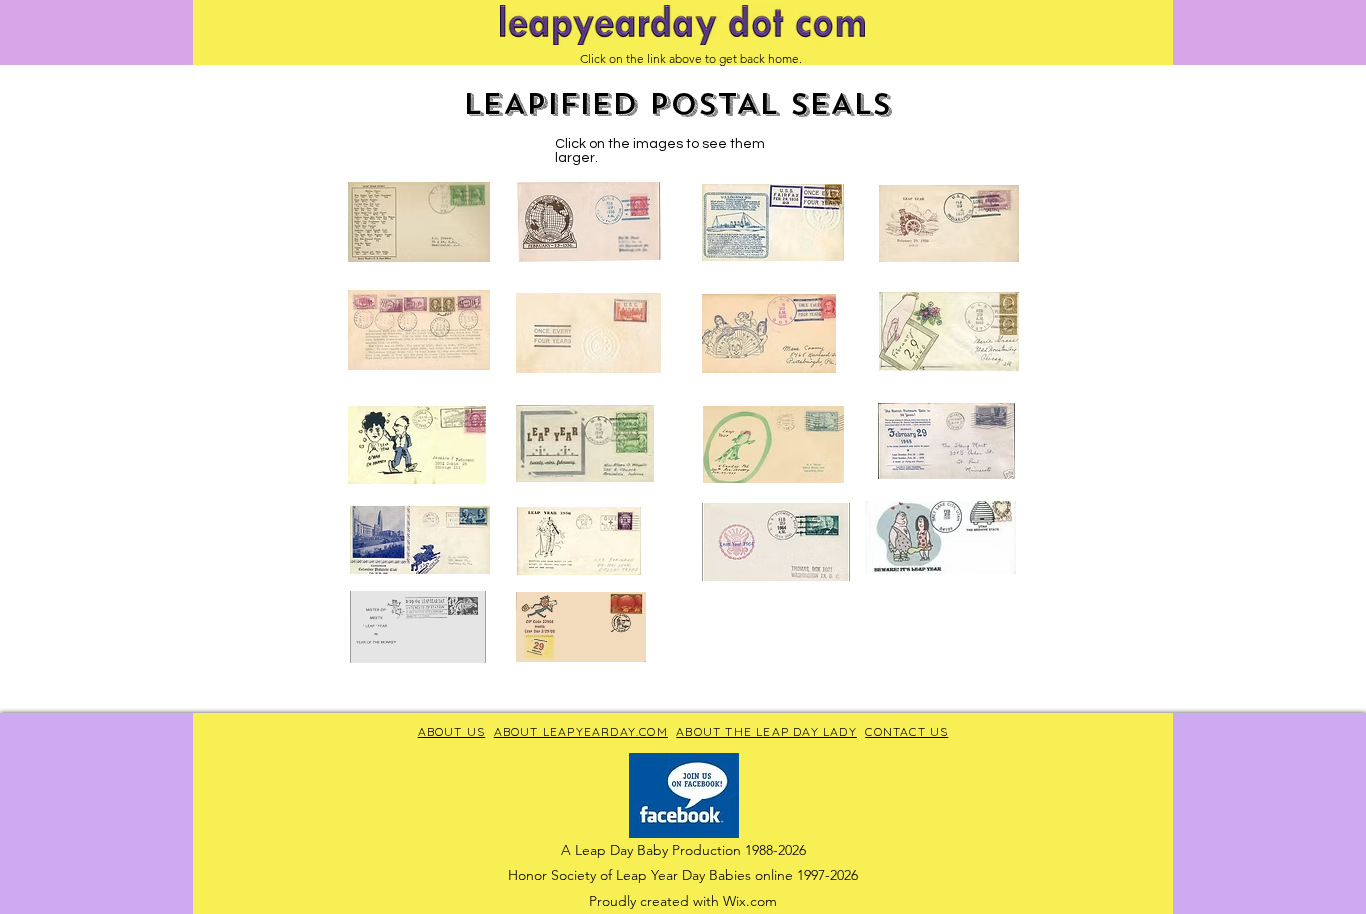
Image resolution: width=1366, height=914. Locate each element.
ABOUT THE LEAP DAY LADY (766, 731)
